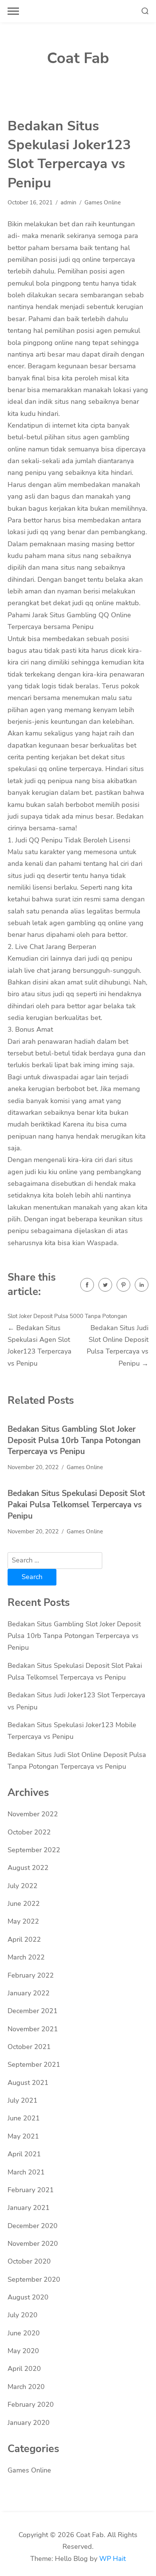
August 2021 (28, 2083)
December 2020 (33, 2226)
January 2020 (29, 2423)
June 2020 (24, 2333)
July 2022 (23, 1886)
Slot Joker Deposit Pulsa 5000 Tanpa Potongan (67, 1316)
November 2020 (33, 2244)
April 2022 (24, 1939)
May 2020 (23, 2351)
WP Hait (112, 2559)
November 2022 (33, 1814)
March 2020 (26, 2387)
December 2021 (33, 2011)
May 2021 (23, 2136)
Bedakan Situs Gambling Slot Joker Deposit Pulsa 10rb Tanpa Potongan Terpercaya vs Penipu (74, 1440)
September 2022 (34, 1850)
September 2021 (34, 2065)
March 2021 (26, 2172)
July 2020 (23, 2315)
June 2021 (24, 2118)
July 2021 (23, 2100)
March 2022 (26, 1957)
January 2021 (29, 2208)
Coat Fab (78, 58)
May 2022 (23, 1921)
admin (69, 202)
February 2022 (31, 1975)
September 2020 (34, 2279)
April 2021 (24, 2154)
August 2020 (28, 2297)
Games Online (103, 202)
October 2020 (29, 2261)
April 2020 (24, 2369)
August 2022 (28, 1868)
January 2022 (29, 1993)
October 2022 (29, 1832)
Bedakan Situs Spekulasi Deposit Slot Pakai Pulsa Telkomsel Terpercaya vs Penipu (76, 1504)
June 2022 (24, 1904)
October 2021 (29, 2047)
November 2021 (33, 2029)
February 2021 (31, 2190)
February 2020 (31, 2404)
